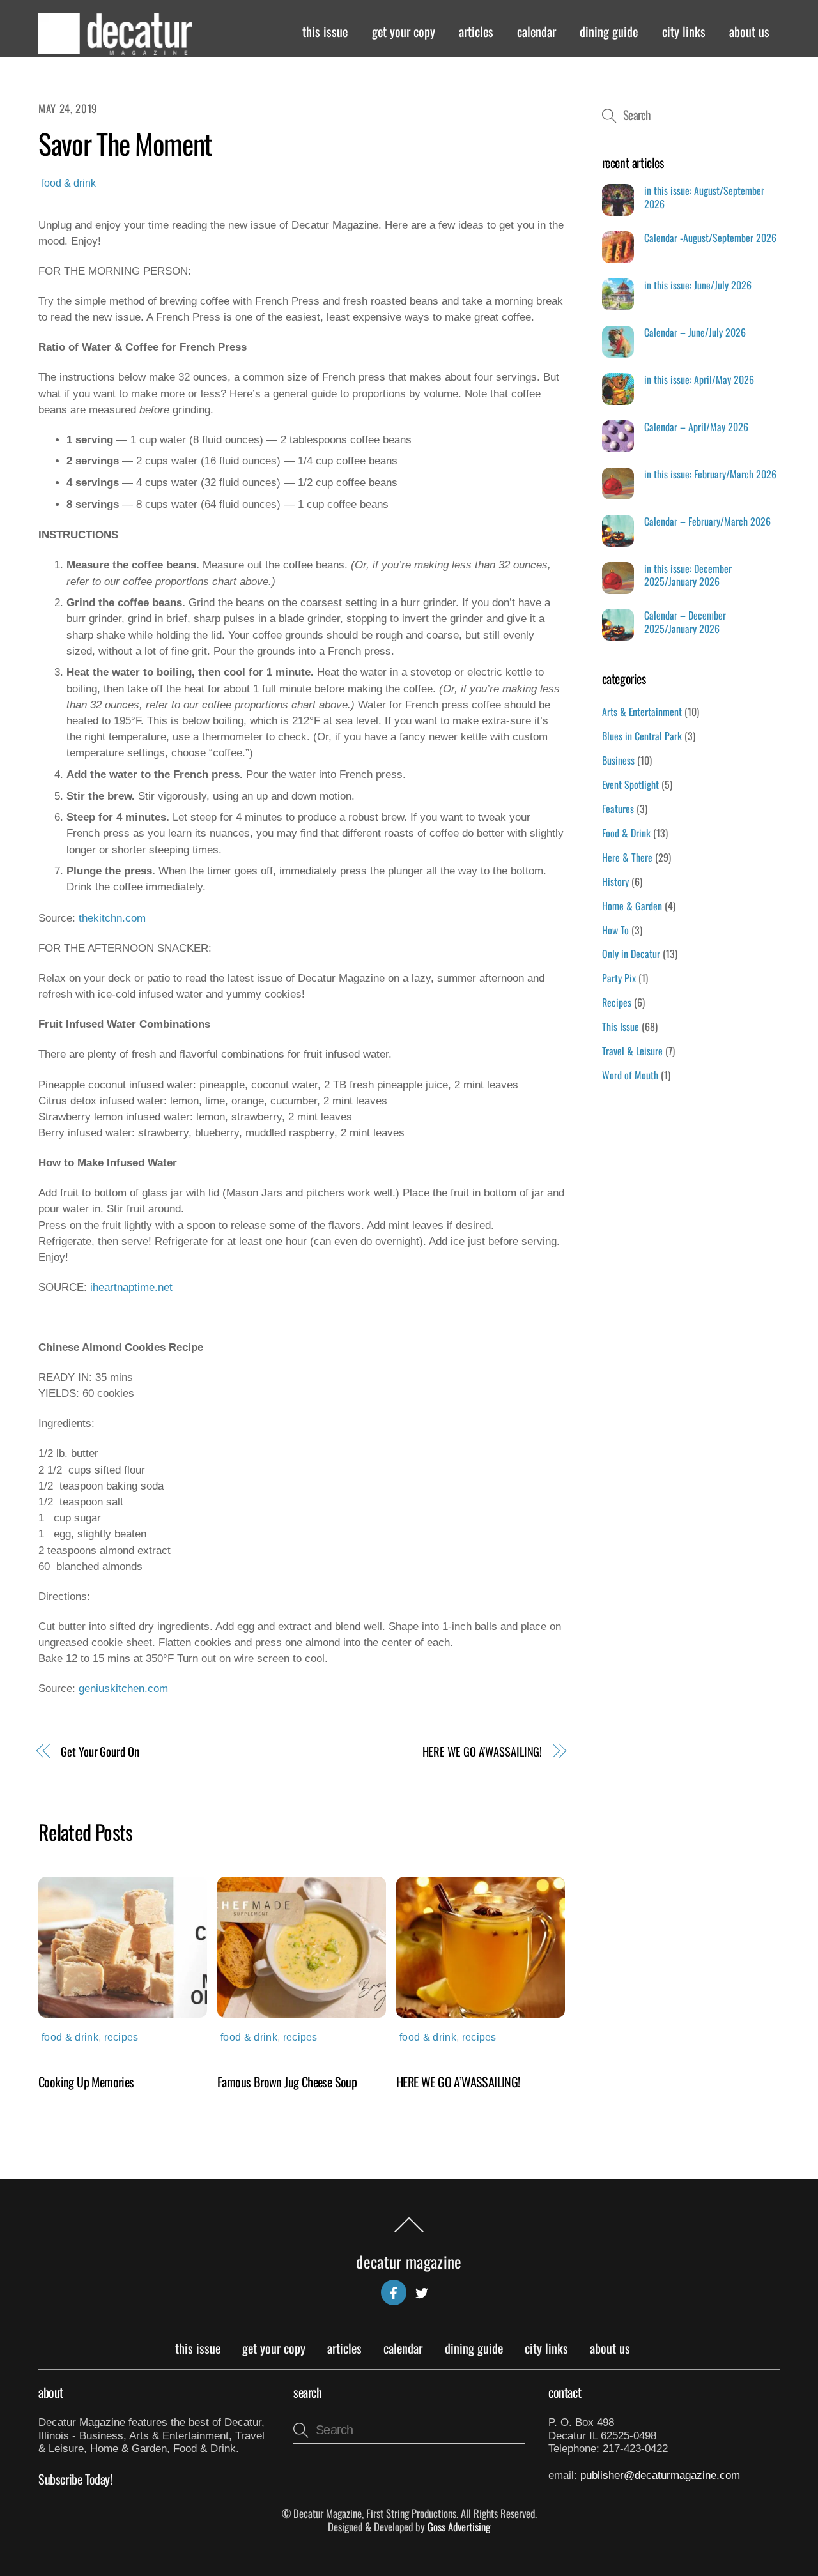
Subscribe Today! (75, 2479)
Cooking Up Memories (86, 2082)
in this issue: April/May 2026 (699, 380)
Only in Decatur (631, 954)
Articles (476, 31)
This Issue (325, 31)
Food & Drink (69, 183)
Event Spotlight (630, 784)
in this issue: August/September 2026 (704, 197)
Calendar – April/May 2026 (696, 427)
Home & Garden (632, 906)
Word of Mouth (630, 1075)
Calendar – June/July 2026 (695, 332)
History (615, 881)
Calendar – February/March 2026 (707, 522)
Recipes (121, 2037)
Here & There (627, 857)
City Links (684, 31)
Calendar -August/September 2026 (710, 238)
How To (615, 930)
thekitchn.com (112, 918)
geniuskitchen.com (123, 1688)
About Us (749, 31)
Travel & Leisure (632, 1051)
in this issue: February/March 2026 (710, 474)
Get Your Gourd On (100, 1751)
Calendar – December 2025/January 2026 (685, 622)
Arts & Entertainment (642, 712)
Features (618, 809)
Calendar (536, 31)
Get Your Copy (404, 31)
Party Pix (619, 978)
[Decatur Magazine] (115, 49)
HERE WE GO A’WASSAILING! (482, 1751)
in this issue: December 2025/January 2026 (688, 575)
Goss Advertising (459, 2526)
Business (618, 760)
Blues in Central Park (642, 736)
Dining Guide (609, 31)
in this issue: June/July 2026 (698, 285)
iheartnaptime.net (131, 1287)
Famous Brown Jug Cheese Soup (287, 2082)
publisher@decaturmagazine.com (660, 2475)
